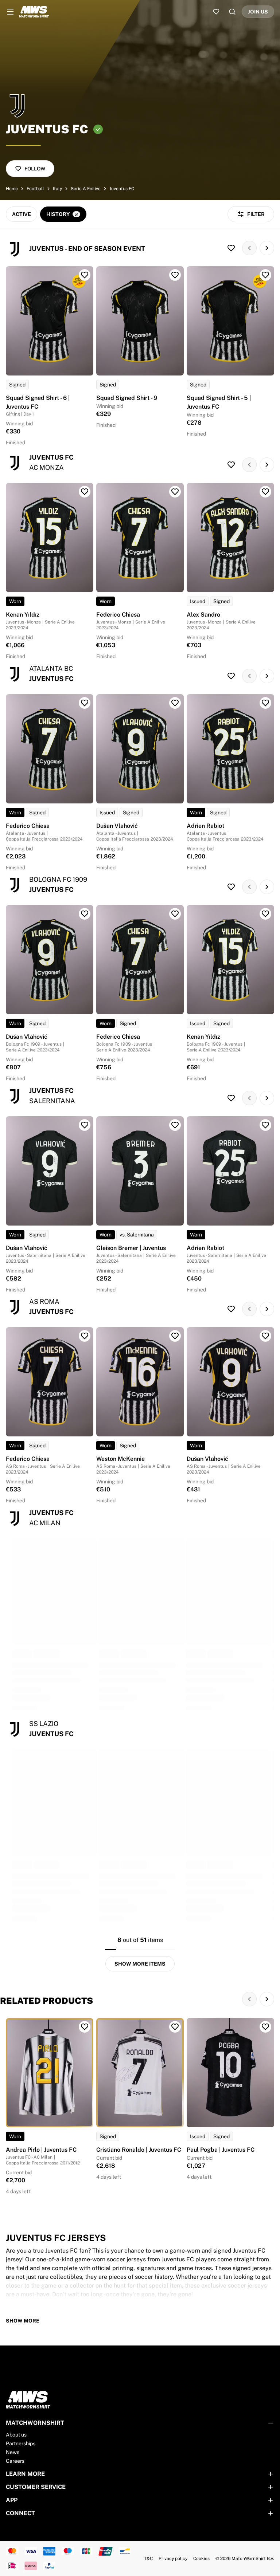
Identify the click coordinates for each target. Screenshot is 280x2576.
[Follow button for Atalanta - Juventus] (231, 676)
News (13, 2452)
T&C (148, 2559)
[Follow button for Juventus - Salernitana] (231, 1098)
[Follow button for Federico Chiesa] (175, 492)
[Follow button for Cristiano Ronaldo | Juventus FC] (175, 2027)
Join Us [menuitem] (258, 12)
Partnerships (21, 2443)
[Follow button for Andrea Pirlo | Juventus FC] (85, 2027)
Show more (23, 2321)
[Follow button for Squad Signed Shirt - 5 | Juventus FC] (265, 275)
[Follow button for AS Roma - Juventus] (231, 1309)
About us (16, 2435)
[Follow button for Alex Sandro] (265, 492)
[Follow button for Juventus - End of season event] (231, 248)
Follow (35, 169)
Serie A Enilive (86, 189)
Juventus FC (122, 189)
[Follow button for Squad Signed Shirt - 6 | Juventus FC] (85, 275)
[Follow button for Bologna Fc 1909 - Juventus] (231, 887)
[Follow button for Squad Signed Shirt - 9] (175, 275)
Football (35, 189)
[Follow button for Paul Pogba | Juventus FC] (265, 2027)
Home (12, 189)
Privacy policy (173, 2559)
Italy (57, 189)
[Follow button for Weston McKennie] (175, 1336)
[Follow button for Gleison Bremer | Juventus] (175, 1125)
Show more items (140, 1964)
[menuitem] (10, 12)
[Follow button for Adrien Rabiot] (265, 703)
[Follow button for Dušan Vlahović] (175, 703)
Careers (15, 2461)
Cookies (201, 2559)
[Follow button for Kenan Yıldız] (85, 492)
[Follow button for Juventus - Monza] (231, 465)
